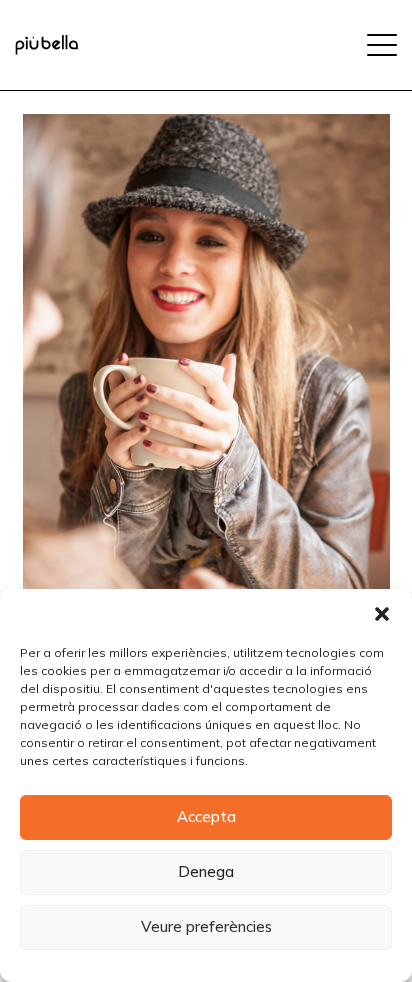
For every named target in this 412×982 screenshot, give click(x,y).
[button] (382, 614)
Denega (206, 871)
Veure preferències (206, 926)
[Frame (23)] (46, 45)
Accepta (206, 816)
